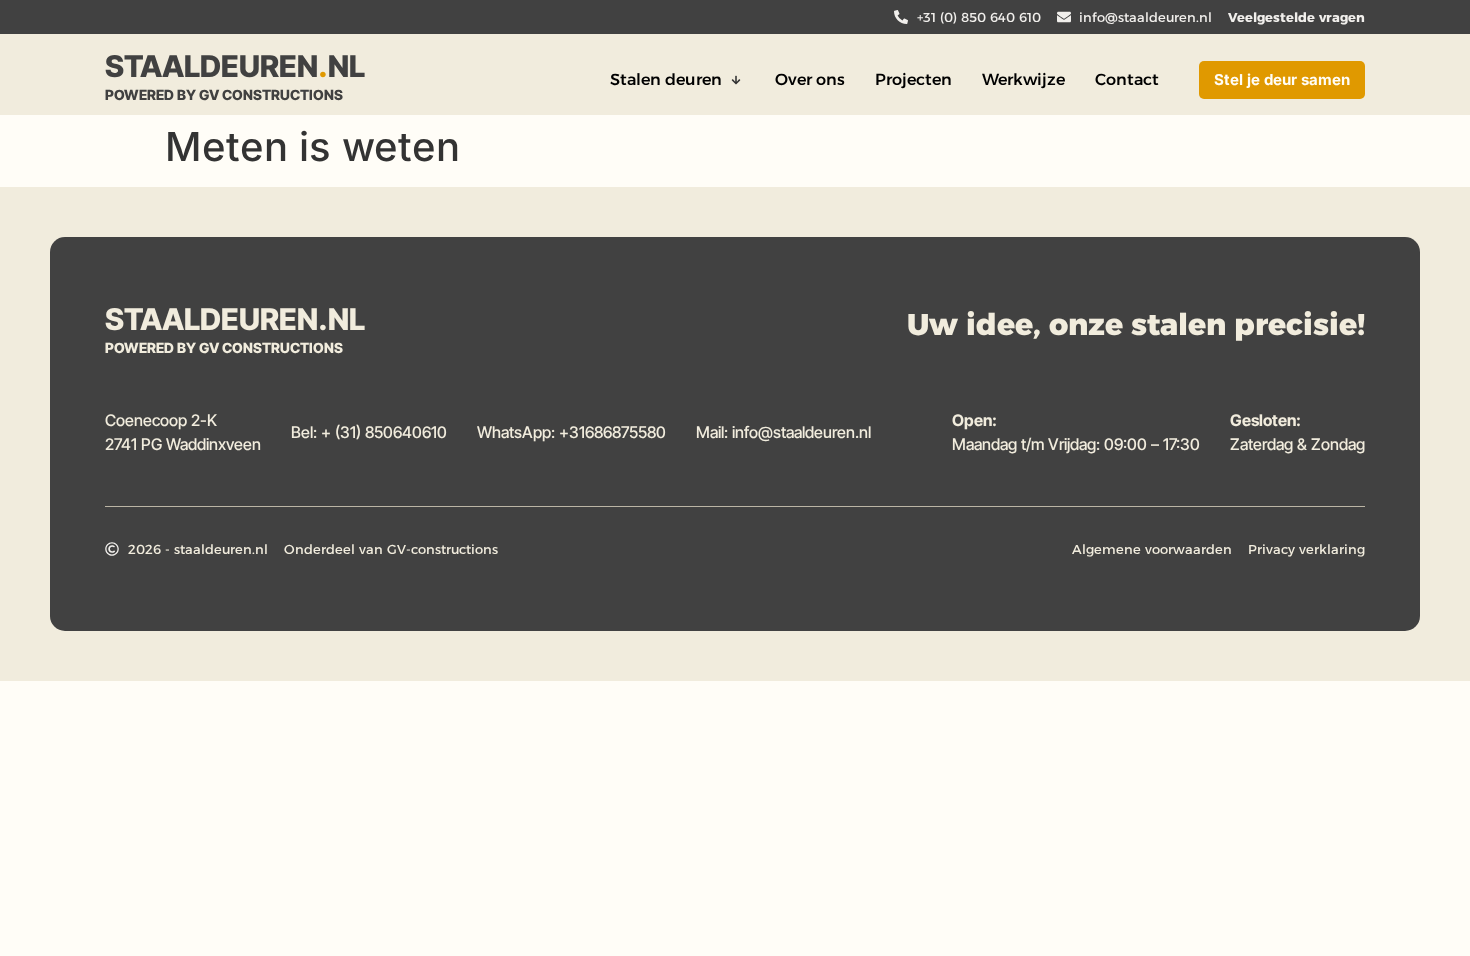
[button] (677, 80)
